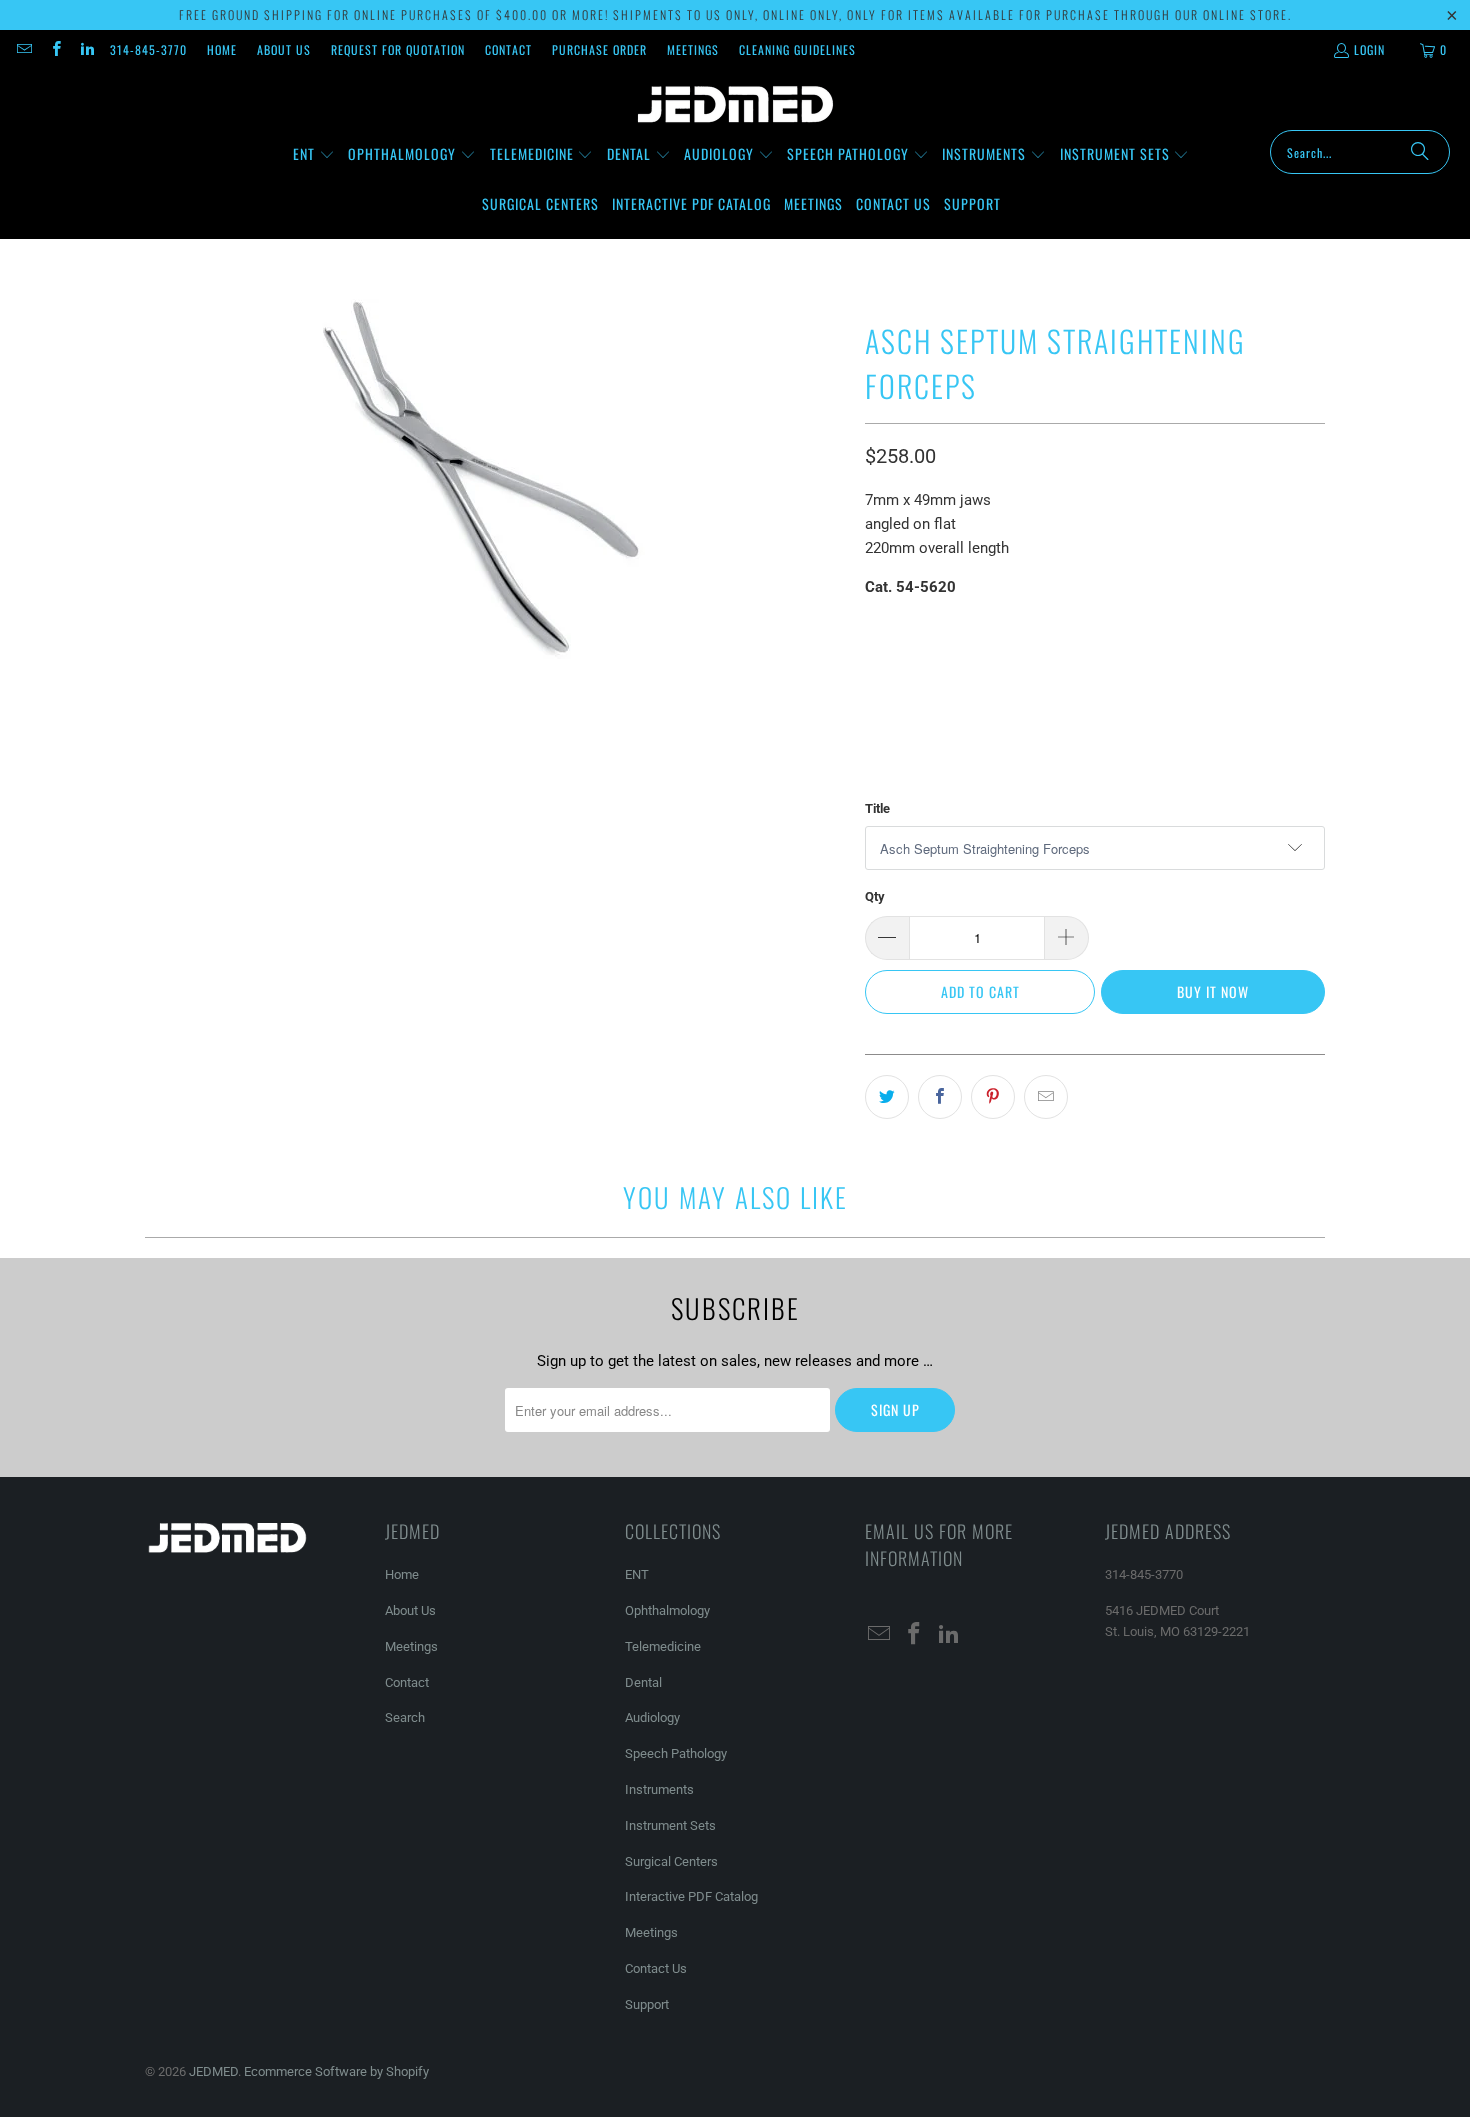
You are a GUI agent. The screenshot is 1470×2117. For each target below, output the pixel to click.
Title (877, 808)
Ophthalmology (667, 1610)
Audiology (652, 1717)
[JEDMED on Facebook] (54, 49)
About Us (284, 49)
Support (647, 2004)
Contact (508, 49)
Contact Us (656, 1968)
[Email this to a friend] (1046, 1097)
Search (405, 1717)
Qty (875, 896)
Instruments (659, 1789)
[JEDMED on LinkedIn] (86, 49)
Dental (643, 1682)
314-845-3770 (148, 49)
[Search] (1420, 152)
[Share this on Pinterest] (993, 1097)
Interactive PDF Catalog (691, 1896)
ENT (637, 1574)
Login (1369, 49)
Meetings (693, 49)
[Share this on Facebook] (940, 1097)
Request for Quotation (398, 49)
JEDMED (213, 2071)
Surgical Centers (671, 1861)
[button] (314, 155)
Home (222, 49)
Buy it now (1213, 991)
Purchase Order (599, 49)
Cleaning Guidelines (797, 49)
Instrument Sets (670, 1825)
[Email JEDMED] (23, 49)
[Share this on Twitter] (887, 1097)
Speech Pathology (676, 1753)
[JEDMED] (735, 105)
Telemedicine (663, 1646)
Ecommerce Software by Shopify (336, 2071)
